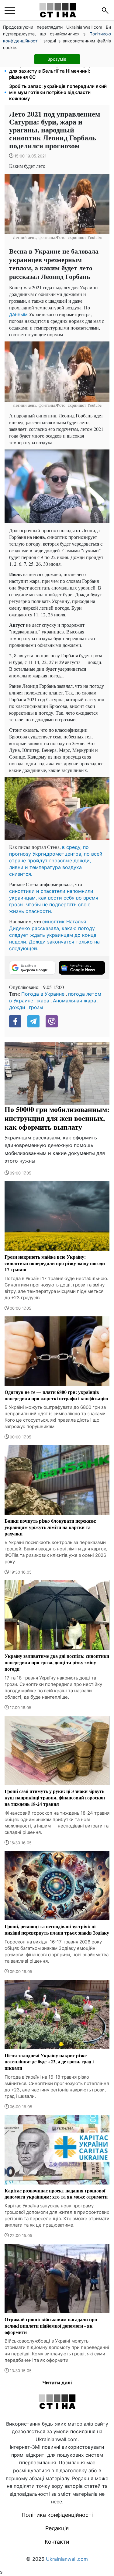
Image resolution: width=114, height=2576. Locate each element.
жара (43, 1001)
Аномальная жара (74, 1001)
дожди (17, 1007)
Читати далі (57, 2383)
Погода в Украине (43, 994)
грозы (36, 1007)
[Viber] (52, 1021)
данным (18, 314)
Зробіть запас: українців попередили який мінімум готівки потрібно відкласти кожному (58, 92)
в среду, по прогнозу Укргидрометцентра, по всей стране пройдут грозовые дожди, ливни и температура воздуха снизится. (56, 860)
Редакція (57, 2528)
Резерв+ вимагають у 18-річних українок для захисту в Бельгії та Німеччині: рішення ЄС (56, 71)
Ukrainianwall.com (67, 2559)
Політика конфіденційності (57, 2515)
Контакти (57, 2542)
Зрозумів (57, 59)
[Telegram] (33, 1021)
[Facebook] (15, 1021)
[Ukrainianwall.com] (58, 10)
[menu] (10, 10)
